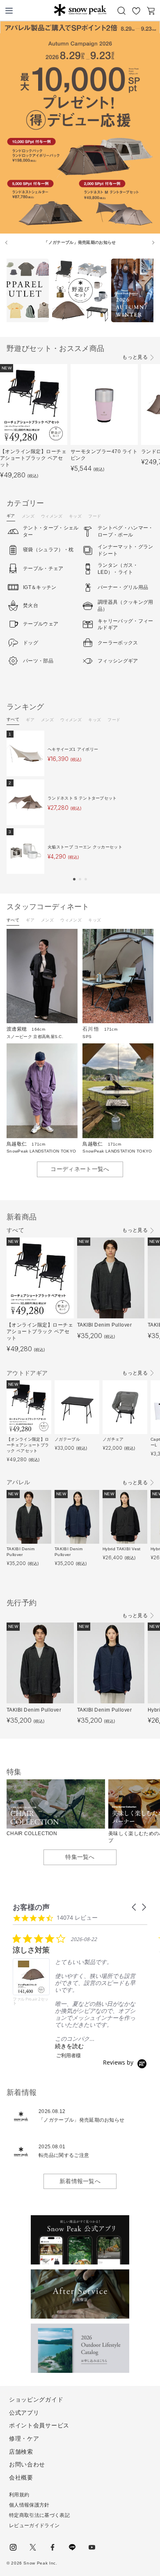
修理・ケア (24, 2438)
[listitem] (74, 1996)
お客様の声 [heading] (31, 1907)
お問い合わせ (27, 2464)
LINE (72, 2547)
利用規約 (19, 2495)
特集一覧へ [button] (80, 1857)
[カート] (151, 11)
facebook (53, 2547)
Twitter (33, 2547)
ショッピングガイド (36, 2400)
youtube (92, 2547)
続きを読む (69, 2046)
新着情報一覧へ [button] (80, 2181)
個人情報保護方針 (29, 2505)
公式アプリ (24, 2413)
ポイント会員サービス (39, 2425)
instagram (13, 2547)
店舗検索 (21, 2452)
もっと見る (135, 357)
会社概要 (21, 2477)
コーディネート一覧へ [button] (80, 1169)
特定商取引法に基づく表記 (39, 2515)
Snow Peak (80, 10)
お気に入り (136, 11)
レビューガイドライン (34, 2526)
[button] (74, 879)
